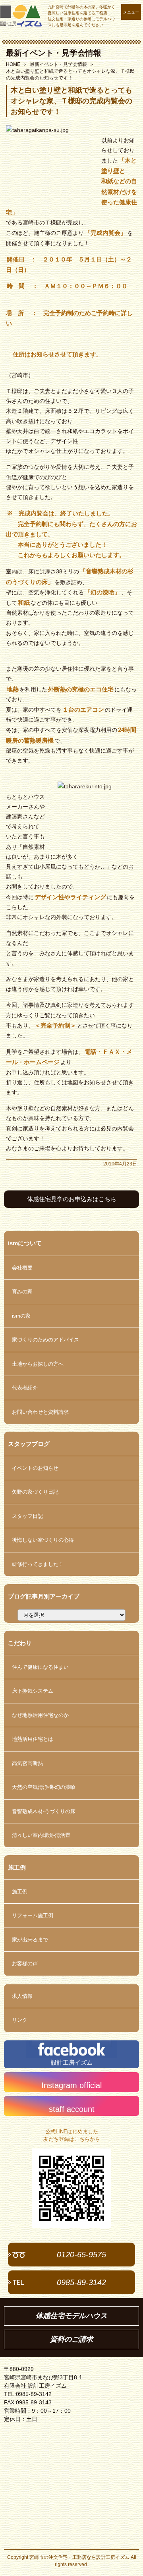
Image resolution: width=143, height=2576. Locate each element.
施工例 (20, 1892)
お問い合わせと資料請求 (40, 1412)
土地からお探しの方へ (38, 1364)
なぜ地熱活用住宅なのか (40, 1715)
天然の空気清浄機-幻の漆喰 (44, 1787)
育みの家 (22, 1292)
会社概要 (22, 1268)
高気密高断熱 (27, 1763)
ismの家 (21, 1316)
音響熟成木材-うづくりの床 (44, 1811)
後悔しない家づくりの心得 (43, 1540)
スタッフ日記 (27, 1516)
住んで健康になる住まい (40, 1667)
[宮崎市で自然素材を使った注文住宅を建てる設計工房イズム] (21, 16)
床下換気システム (33, 1691)
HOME (13, 64)
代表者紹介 (25, 1388)
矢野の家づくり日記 (35, 1492)
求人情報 (22, 1996)
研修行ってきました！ (38, 1564)
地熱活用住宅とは (33, 1739)
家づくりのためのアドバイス (45, 1340)
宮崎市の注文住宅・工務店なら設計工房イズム (79, 2557)
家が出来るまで (30, 1940)
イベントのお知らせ (35, 1468)
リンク (20, 2020)
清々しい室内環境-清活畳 (41, 1835)
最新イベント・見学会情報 (54, 53)
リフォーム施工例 (33, 1915)
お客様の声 (25, 1963)
